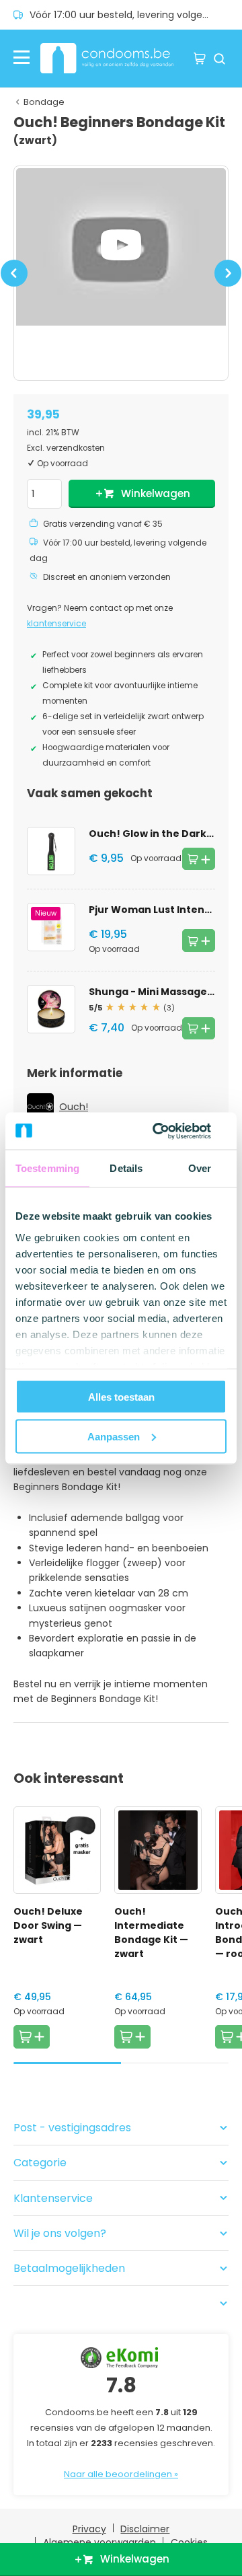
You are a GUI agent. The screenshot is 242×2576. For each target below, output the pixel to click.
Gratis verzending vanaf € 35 (103, 524)
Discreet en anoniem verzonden (107, 577)
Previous (14, 281)
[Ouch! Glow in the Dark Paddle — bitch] (51, 851)
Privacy (89, 2529)
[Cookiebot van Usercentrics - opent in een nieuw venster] (171, 1131)
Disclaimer (145, 2529)
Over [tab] (200, 1168)
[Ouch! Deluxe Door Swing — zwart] (57, 1850)
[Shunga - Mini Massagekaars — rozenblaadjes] (51, 1009)
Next (228, 281)
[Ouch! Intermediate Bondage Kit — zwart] (158, 1850)
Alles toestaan (121, 1397)
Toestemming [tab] (47, 1168)
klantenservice (56, 624)
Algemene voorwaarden (99, 2542)
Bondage (44, 102)
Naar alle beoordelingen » (121, 2474)
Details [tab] (126, 1168)
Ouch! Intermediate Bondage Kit (151, 1933)
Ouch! (74, 1107)
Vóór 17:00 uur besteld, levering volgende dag (129, 15)
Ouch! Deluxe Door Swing (48, 1925)
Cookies (189, 2542)
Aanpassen (114, 1436)
